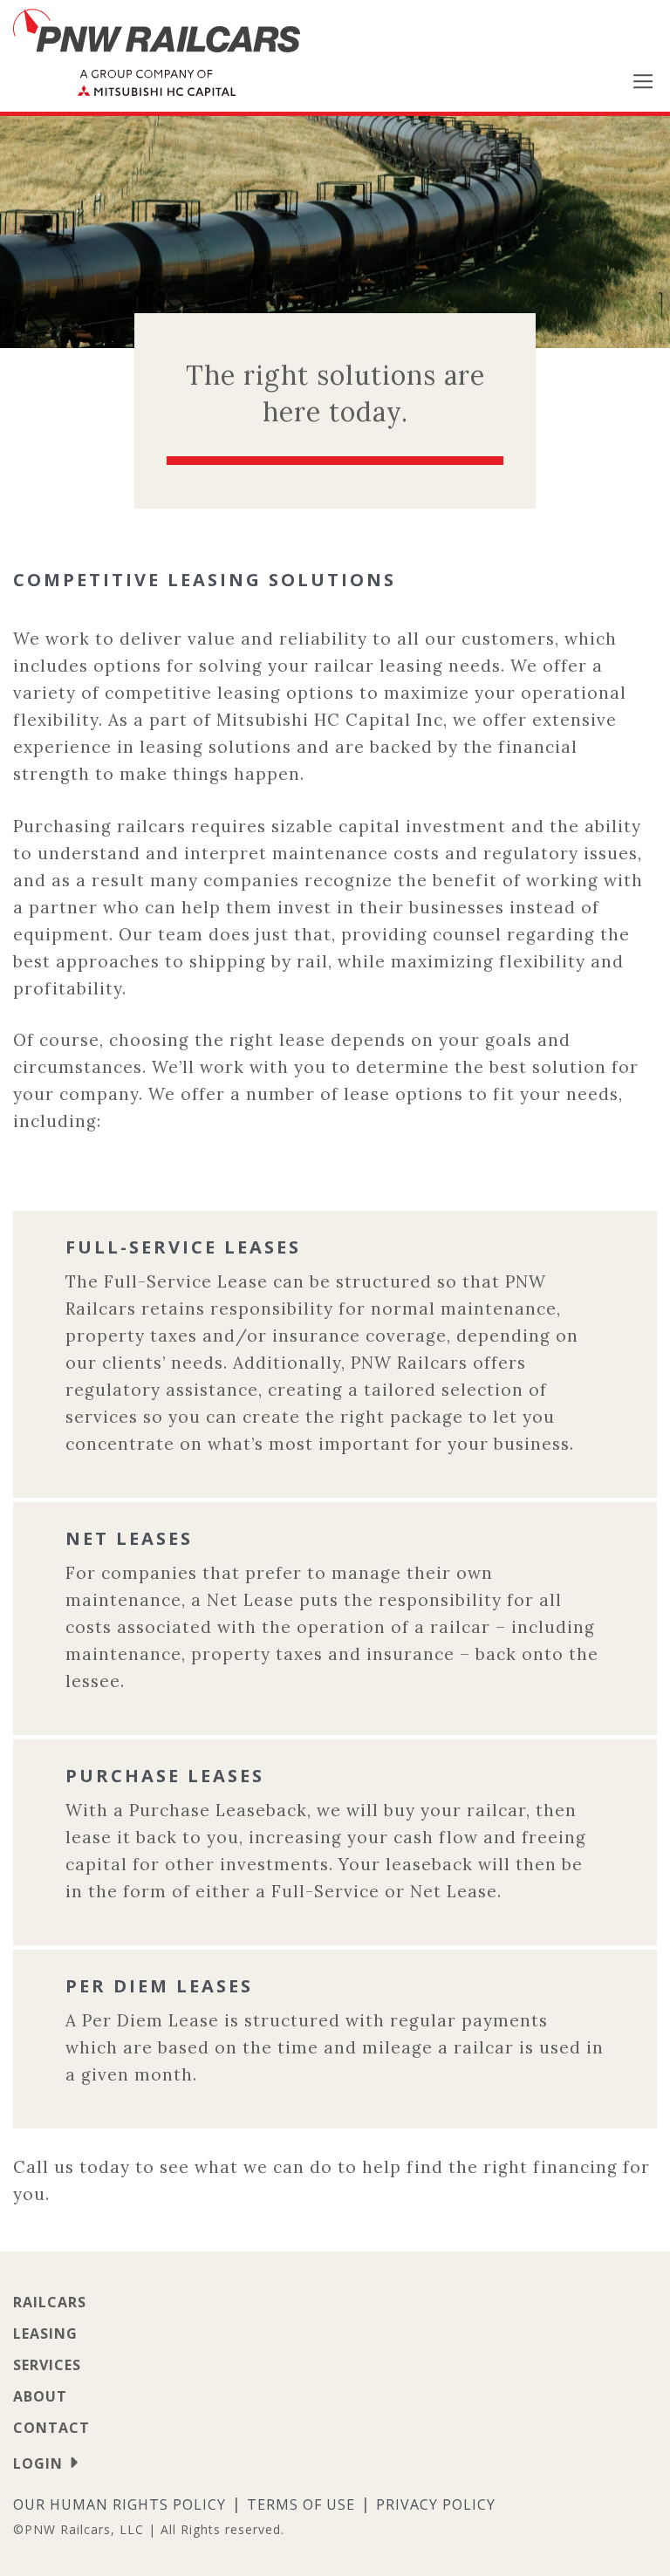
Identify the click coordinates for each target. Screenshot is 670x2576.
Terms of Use (301, 2504)
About (40, 2396)
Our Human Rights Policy (120, 2504)
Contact (51, 2428)
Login (38, 2463)
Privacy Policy (436, 2504)
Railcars (50, 2302)
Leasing (45, 2333)
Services (47, 2365)
